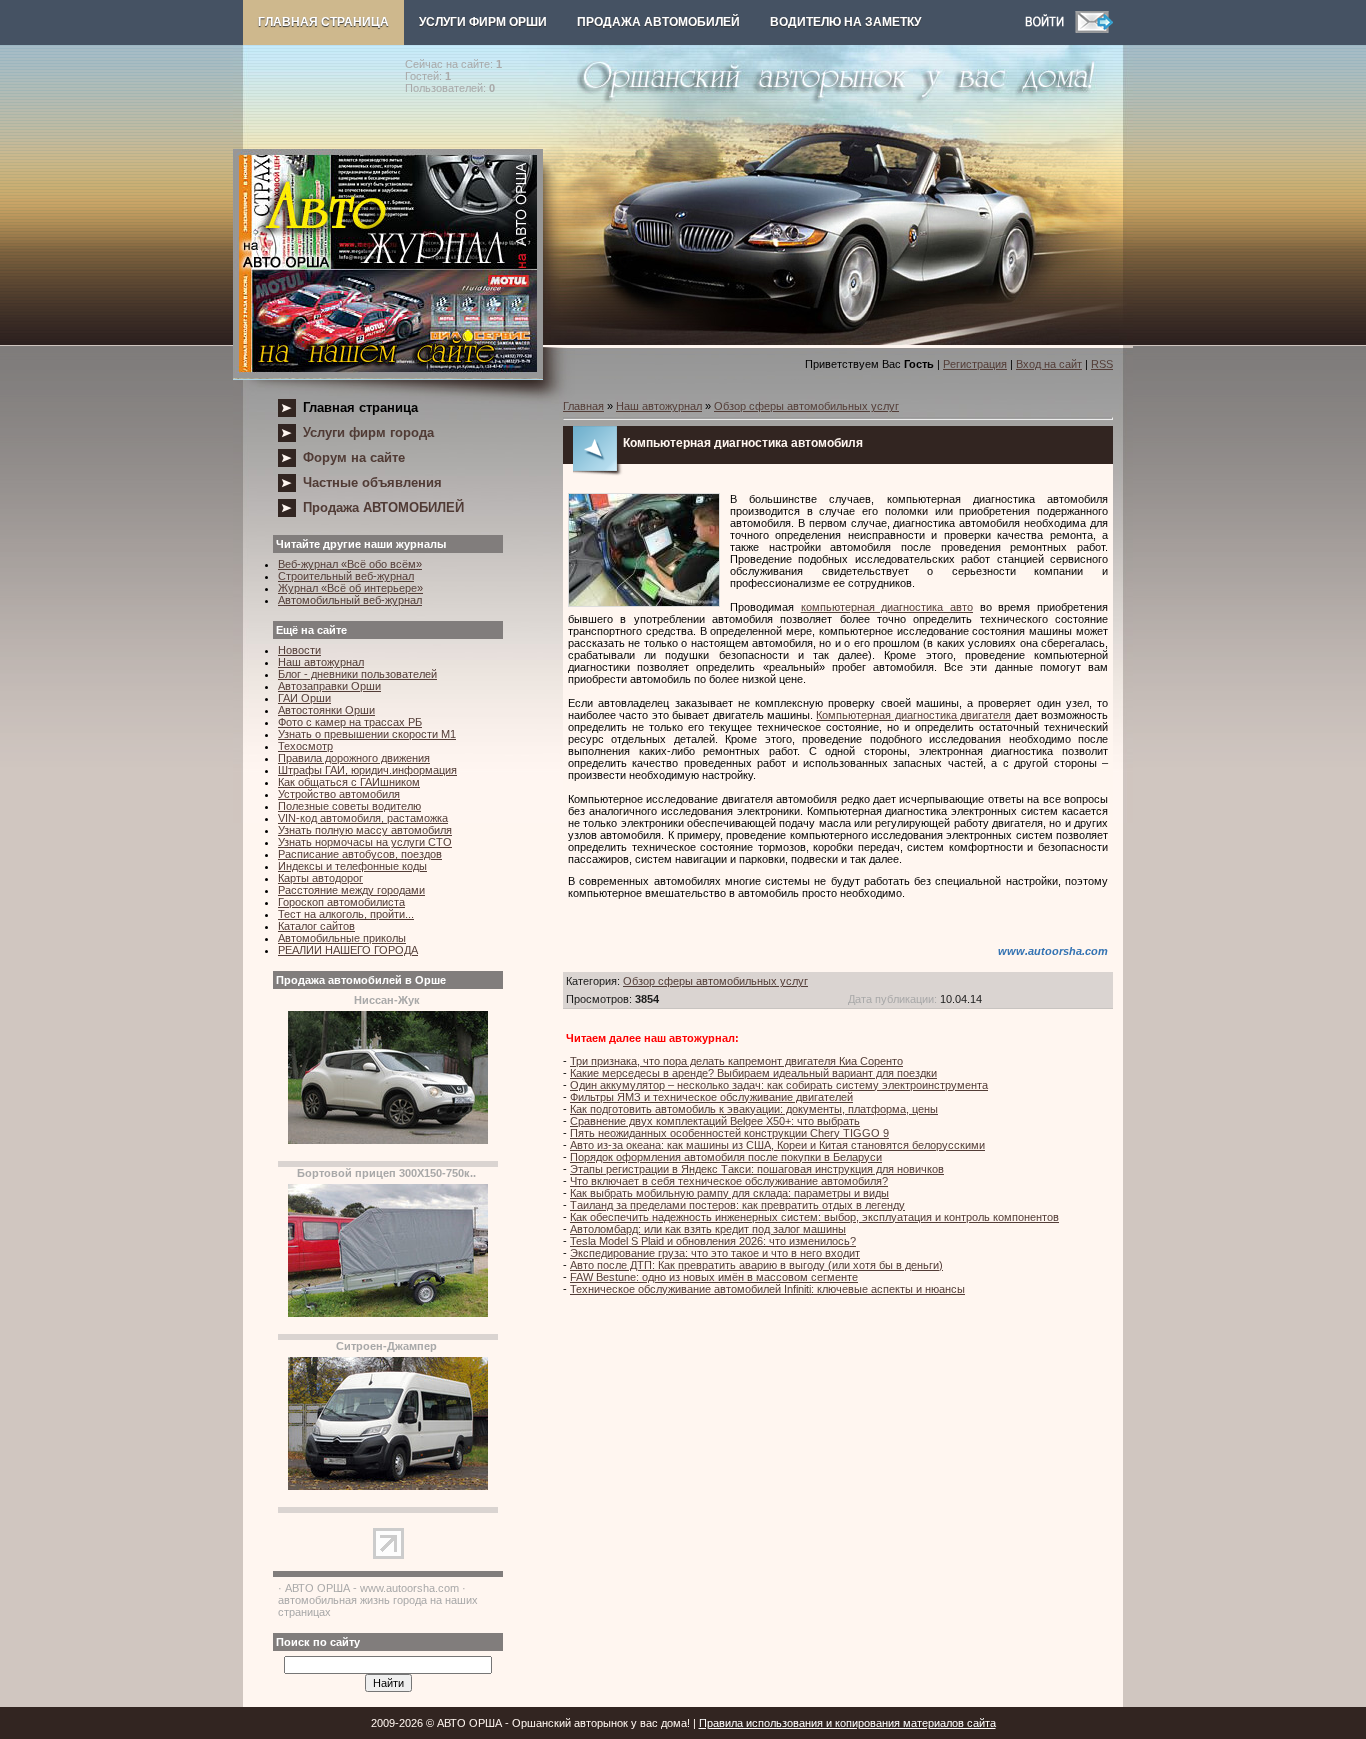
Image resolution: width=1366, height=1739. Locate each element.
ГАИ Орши (304, 698)
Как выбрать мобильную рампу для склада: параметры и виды (729, 1193)
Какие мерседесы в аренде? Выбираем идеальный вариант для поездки (753, 1073)
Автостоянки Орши (326, 710)
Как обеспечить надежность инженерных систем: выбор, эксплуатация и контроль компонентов (814, 1217)
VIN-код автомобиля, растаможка (363, 818)
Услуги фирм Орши (483, 22)
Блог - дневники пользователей (357, 674)
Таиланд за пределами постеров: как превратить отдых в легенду (737, 1205)
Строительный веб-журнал (346, 576)
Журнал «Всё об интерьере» (350, 588)
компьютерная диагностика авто (887, 607)
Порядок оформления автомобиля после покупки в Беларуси (726, 1157)
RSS (1102, 364)
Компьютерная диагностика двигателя (913, 715)
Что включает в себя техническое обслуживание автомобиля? (729, 1181)
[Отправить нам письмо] (1094, 29)
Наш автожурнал (321, 662)
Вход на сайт (1049, 364)
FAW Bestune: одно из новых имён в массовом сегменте (714, 1277)
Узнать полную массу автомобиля (365, 830)
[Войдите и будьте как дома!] (1050, 29)
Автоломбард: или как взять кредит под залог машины (708, 1229)
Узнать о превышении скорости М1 (367, 734)
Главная (583, 406)
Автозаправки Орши (329, 686)
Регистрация (975, 364)
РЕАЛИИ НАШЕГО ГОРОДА (348, 950)
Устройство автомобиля (339, 794)
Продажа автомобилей (658, 22)
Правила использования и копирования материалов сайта (847, 1723)
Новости (299, 650)
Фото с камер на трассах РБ (350, 722)
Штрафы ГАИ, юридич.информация (367, 770)
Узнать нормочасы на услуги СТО (365, 842)
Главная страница (323, 22)
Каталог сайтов (316, 926)
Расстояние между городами (351, 890)
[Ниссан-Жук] (388, 1140)
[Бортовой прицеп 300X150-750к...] (388, 1313)
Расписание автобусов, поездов (360, 854)
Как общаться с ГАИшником (349, 782)
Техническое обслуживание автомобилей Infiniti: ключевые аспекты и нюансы (767, 1289)
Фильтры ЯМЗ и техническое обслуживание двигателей (711, 1097)
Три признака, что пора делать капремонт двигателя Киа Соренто (736, 1061)
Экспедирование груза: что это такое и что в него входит (715, 1253)
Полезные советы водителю (349, 806)
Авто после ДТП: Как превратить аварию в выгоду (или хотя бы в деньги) (756, 1265)
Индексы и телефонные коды (352, 866)
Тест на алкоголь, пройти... (346, 914)
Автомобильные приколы (342, 938)
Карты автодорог (320, 878)
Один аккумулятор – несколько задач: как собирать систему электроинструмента (779, 1085)
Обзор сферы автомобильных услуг (806, 406)
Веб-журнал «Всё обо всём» (350, 564)
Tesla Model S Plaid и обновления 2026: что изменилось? (713, 1241)
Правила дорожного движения (354, 758)
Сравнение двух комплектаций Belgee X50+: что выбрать (715, 1121)
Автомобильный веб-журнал (350, 600)
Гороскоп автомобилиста (341, 902)
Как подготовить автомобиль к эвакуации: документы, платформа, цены (754, 1109)
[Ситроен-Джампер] (388, 1486)
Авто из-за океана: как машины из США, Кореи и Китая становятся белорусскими (777, 1145)
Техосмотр (305, 746)
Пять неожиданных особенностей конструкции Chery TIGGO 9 (729, 1133)
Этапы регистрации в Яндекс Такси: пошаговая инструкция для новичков (757, 1169)
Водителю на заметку (845, 22)
